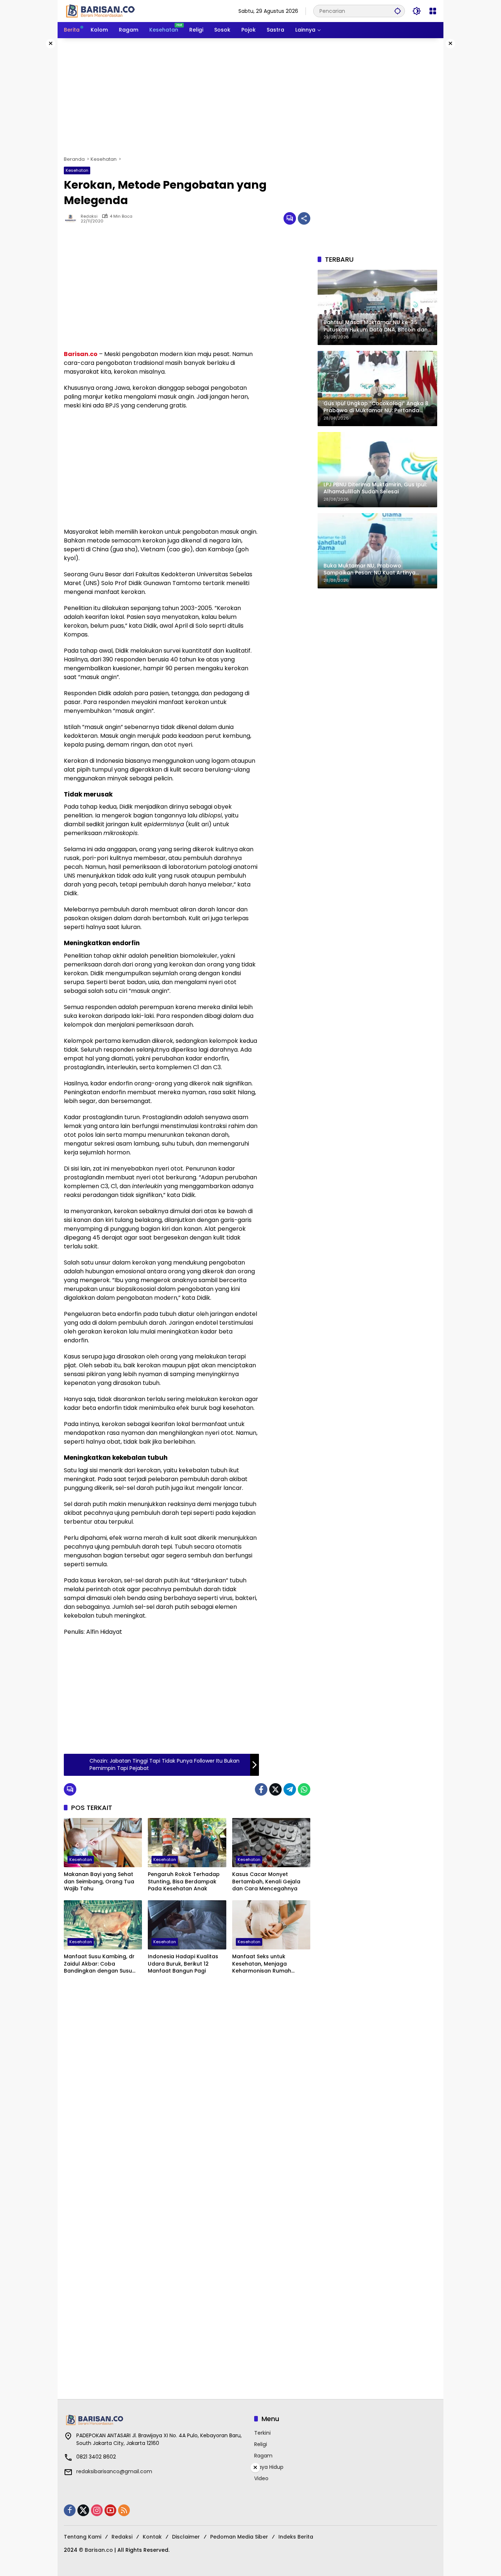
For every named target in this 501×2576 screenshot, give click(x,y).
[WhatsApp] (304, 1789)
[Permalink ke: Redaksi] (72, 218)
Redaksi (89, 216)
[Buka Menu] (433, 11)
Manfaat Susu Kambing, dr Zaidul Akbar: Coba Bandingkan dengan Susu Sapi (99, 1964)
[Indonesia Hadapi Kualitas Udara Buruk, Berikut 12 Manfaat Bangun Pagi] (187, 1925)
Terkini (262, 2433)
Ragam (263, 2456)
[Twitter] (275, 1789)
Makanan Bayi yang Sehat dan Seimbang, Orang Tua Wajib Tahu (99, 1882)
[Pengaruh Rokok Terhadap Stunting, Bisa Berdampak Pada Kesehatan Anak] (187, 1843)
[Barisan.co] (100, 11)
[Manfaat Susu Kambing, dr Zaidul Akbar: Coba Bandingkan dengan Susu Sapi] (103, 1925)
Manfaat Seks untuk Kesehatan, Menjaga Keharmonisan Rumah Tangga (262, 1964)
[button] (398, 11)
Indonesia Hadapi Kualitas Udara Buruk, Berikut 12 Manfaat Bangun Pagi (183, 1964)
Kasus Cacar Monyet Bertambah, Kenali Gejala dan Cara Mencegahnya (266, 1882)
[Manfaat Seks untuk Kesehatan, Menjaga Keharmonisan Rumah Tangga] (271, 1925)
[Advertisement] (251, 97)
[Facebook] (261, 1789)
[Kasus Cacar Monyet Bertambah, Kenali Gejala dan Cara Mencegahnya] (271, 1843)
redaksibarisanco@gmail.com (114, 2471)
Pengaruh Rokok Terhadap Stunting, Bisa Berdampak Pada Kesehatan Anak (184, 1882)
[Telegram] (290, 1789)
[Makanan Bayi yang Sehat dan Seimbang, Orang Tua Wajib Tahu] (103, 1843)
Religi (261, 2444)
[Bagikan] (304, 218)
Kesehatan (77, 170)
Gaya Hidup (269, 2467)
